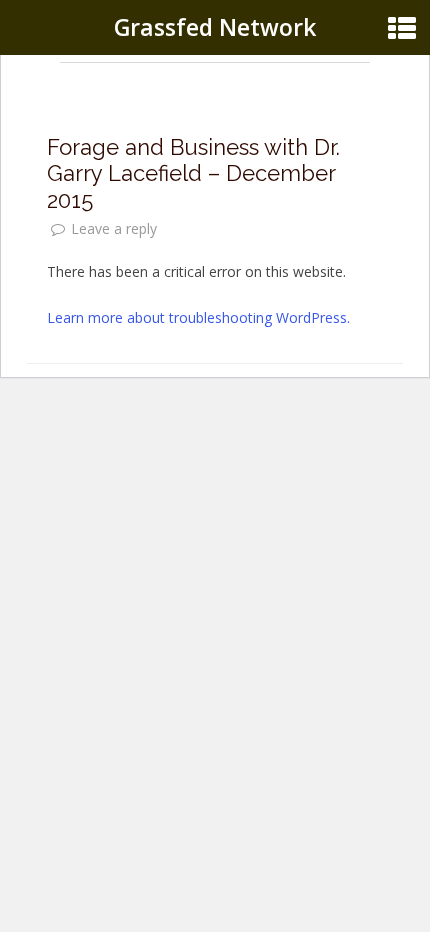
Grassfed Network (215, 27)
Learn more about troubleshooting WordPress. (198, 317)
